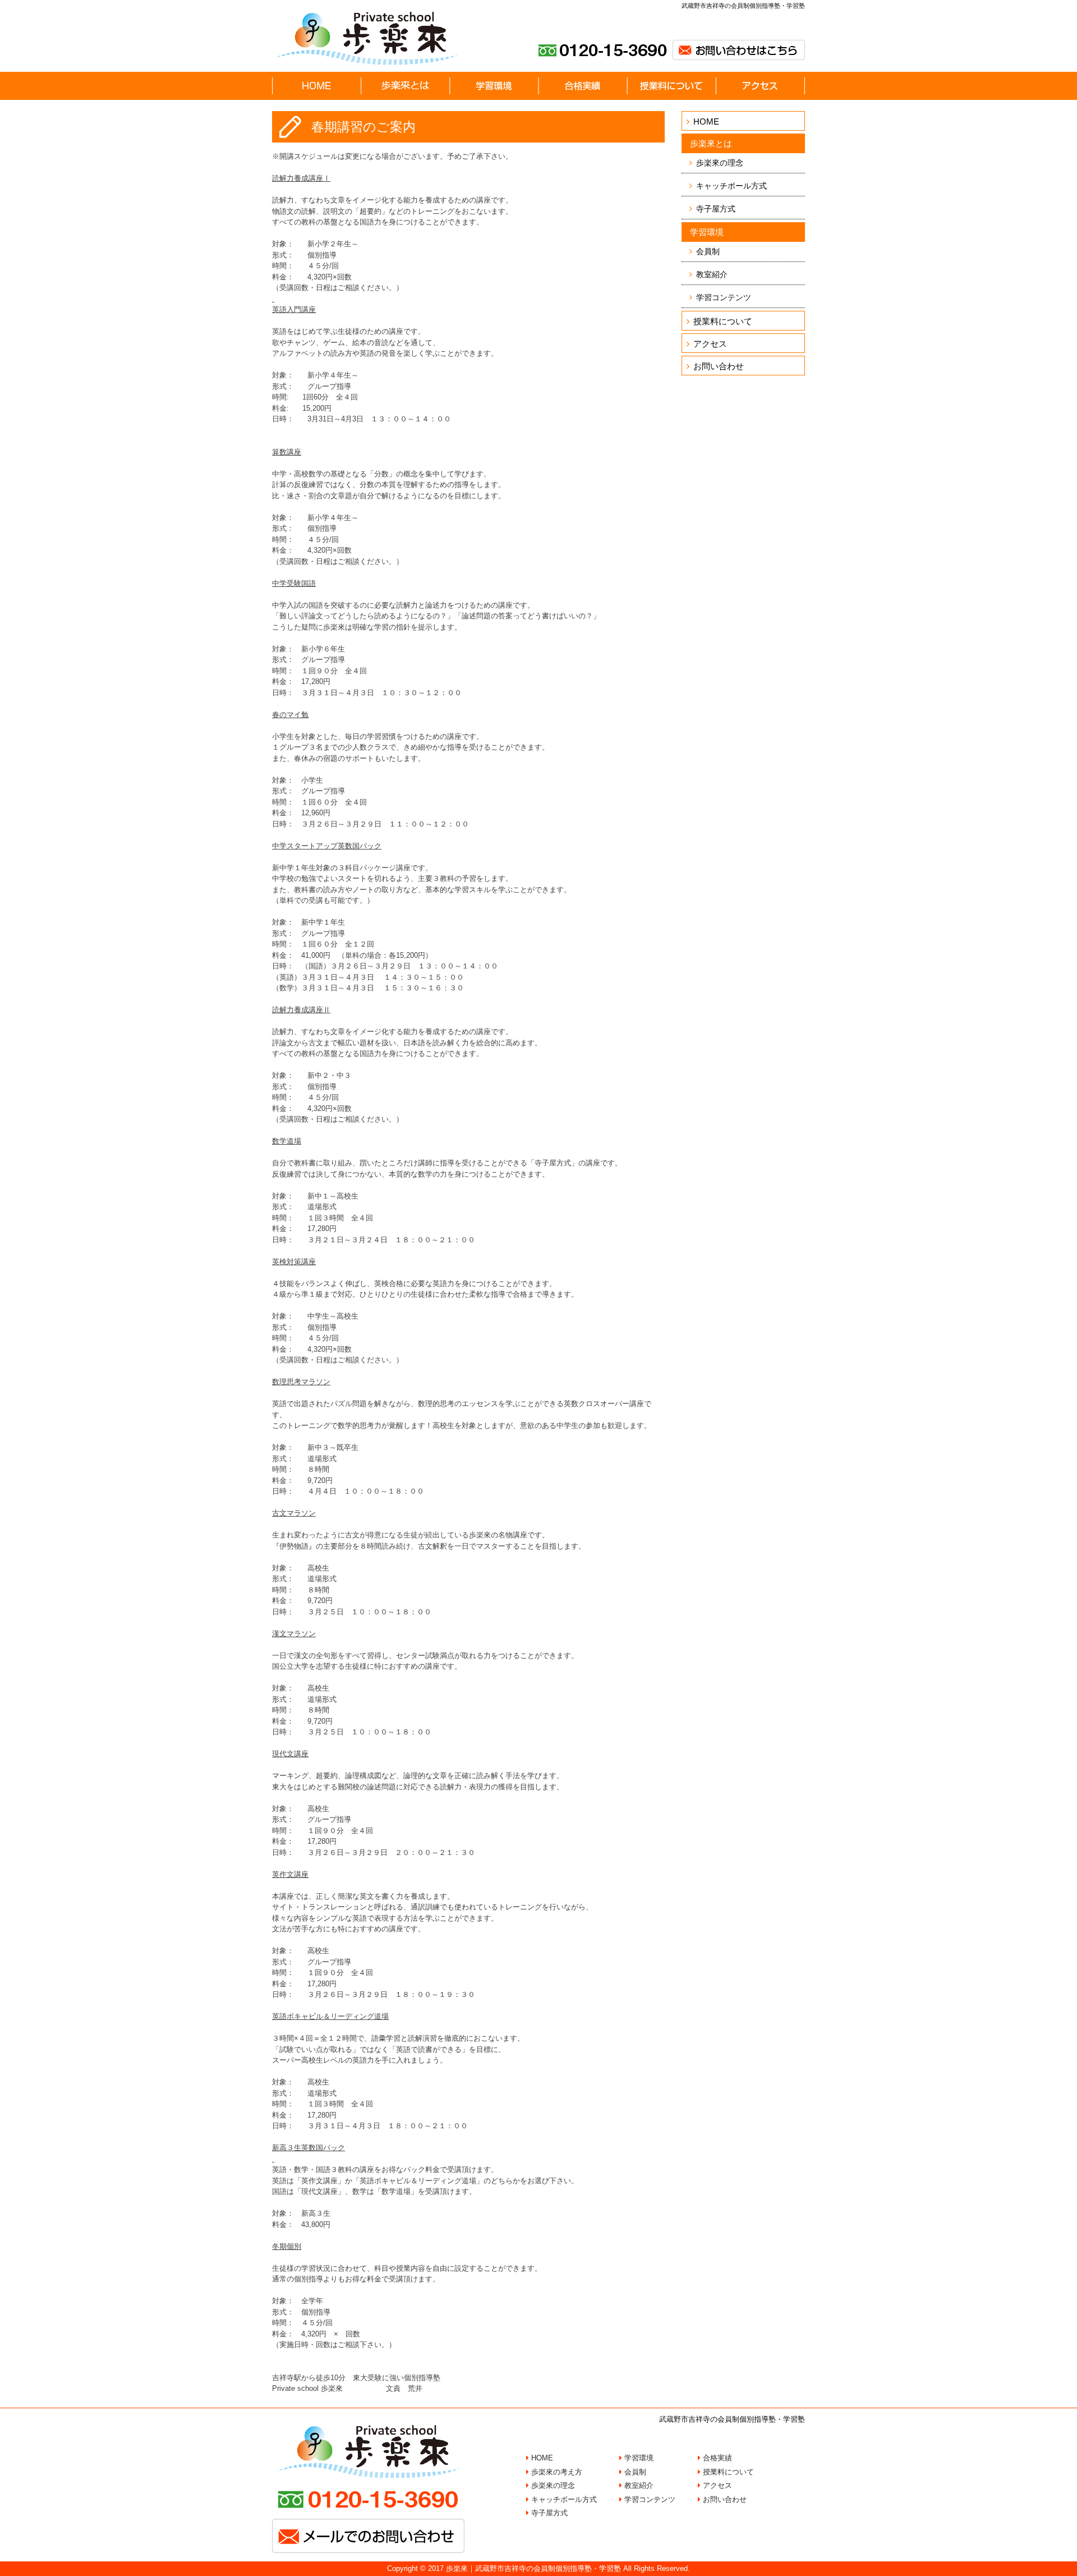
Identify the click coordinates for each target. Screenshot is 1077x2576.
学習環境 (638, 2458)
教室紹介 (712, 274)
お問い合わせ (719, 366)
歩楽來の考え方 (556, 2472)
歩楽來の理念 (720, 163)
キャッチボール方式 (731, 186)
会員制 (708, 251)
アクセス (710, 344)
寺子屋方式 (716, 209)
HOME (706, 121)
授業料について (723, 321)
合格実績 (716, 2458)
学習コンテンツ (724, 297)
